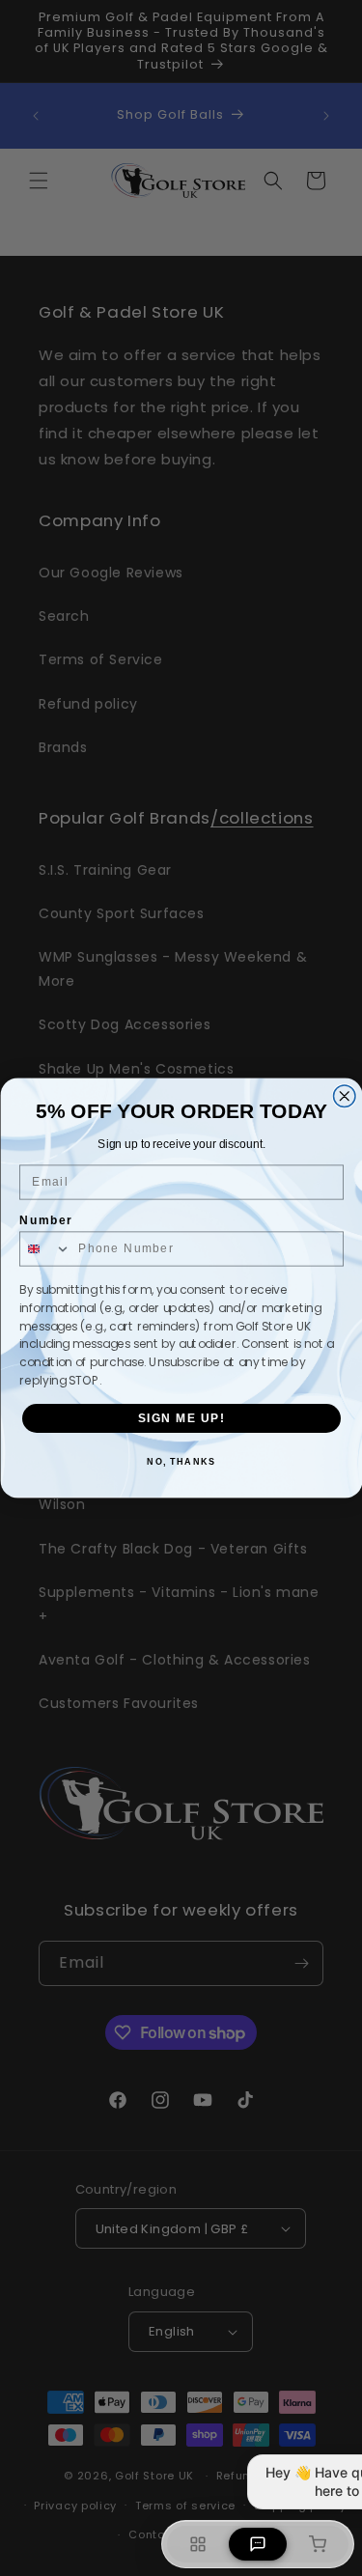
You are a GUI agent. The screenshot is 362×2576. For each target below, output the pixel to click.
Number (46, 1221)
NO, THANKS (181, 1462)
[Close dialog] (344, 1096)
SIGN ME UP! (181, 1418)
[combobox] (45, 1249)
